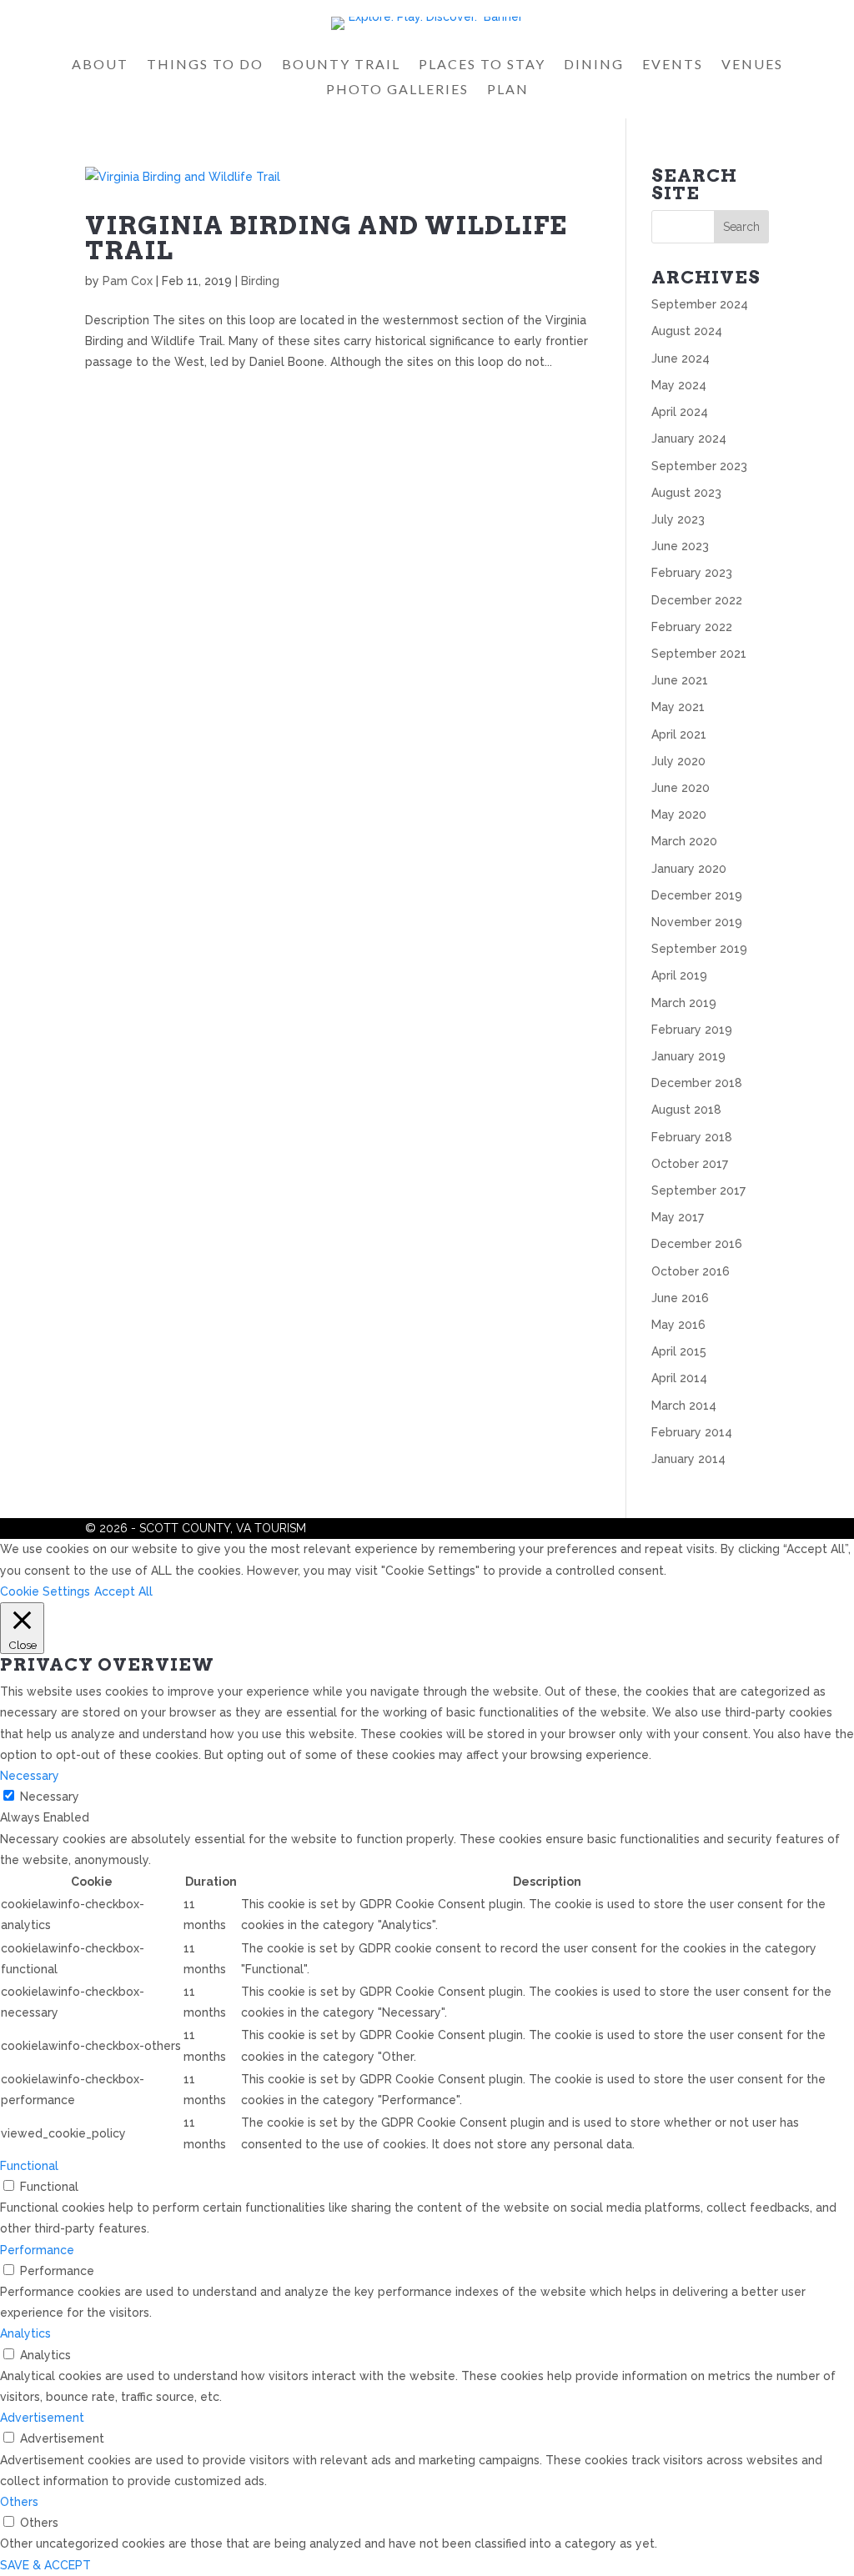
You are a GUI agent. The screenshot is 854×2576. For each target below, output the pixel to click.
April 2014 (679, 1378)
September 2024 (700, 304)
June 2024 (681, 358)
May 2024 (679, 385)
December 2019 (697, 895)
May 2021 (678, 707)
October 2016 (691, 1271)
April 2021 (679, 734)
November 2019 (697, 922)
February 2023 (692, 573)
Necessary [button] (30, 1776)
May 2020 (679, 814)
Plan (508, 90)
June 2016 (680, 1298)
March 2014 (684, 1406)
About (100, 65)
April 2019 (679, 975)
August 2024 (687, 331)
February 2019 (692, 1030)
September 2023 (699, 466)
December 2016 (697, 1244)
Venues (752, 65)
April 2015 (679, 1351)
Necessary (50, 1797)
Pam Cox (128, 281)
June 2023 (680, 546)
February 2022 (692, 627)
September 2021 (699, 654)
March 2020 (684, 841)
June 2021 (680, 680)
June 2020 (681, 788)
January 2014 (688, 1459)
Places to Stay (482, 65)
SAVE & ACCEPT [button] (45, 2565)
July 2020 (678, 761)
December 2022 (697, 600)
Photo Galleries (397, 90)
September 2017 (698, 1190)
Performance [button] (37, 2250)
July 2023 (678, 519)
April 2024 (680, 412)
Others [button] (19, 2502)
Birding (260, 281)
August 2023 (686, 493)
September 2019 (699, 949)
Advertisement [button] (42, 2418)
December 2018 (697, 1083)
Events (673, 65)
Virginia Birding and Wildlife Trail (326, 238)
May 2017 (678, 1217)
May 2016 (678, 1325)
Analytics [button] (25, 2333)
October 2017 (690, 1164)
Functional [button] (29, 2166)
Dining (594, 65)
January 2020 (689, 869)
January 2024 (689, 439)
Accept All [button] (123, 1591)
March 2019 (684, 1003)
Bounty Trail (341, 65)
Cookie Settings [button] (45, 1591)
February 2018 (692, 1137)
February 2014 (692, 1432)
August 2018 (686, 1110)
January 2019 (688, 1056)
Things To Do (205, 65)
